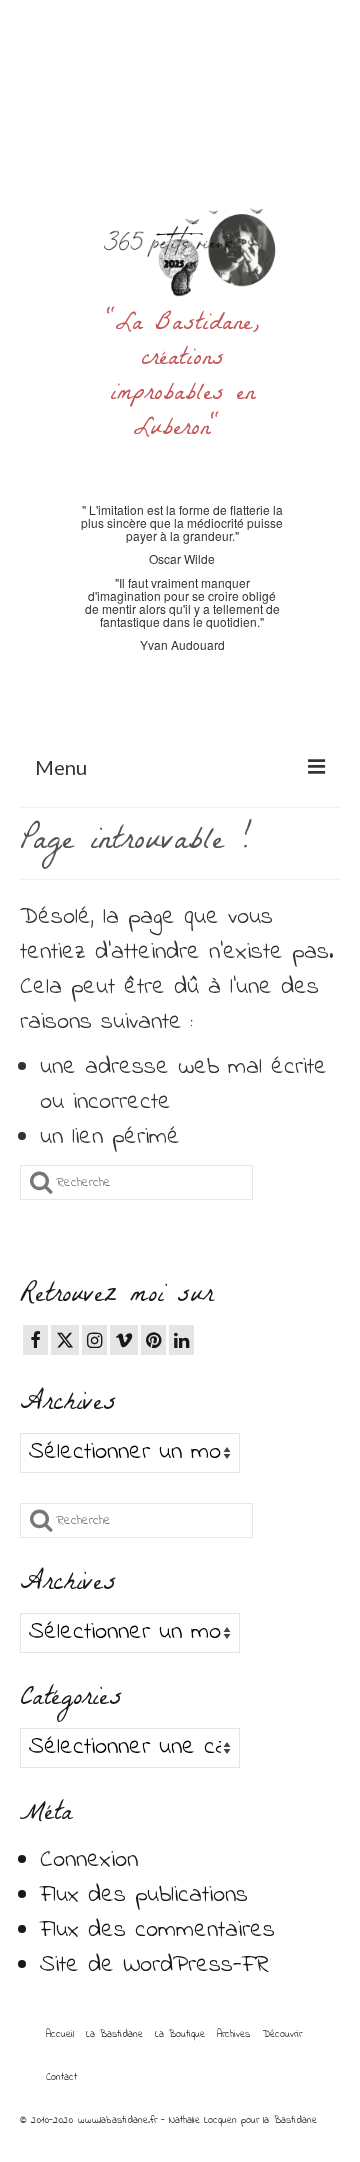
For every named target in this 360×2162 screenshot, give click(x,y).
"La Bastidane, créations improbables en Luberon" (182, 378)
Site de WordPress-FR (154, 1965)
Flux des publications (144, 1895)
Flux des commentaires (157, 1930)
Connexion (89, 1860)
